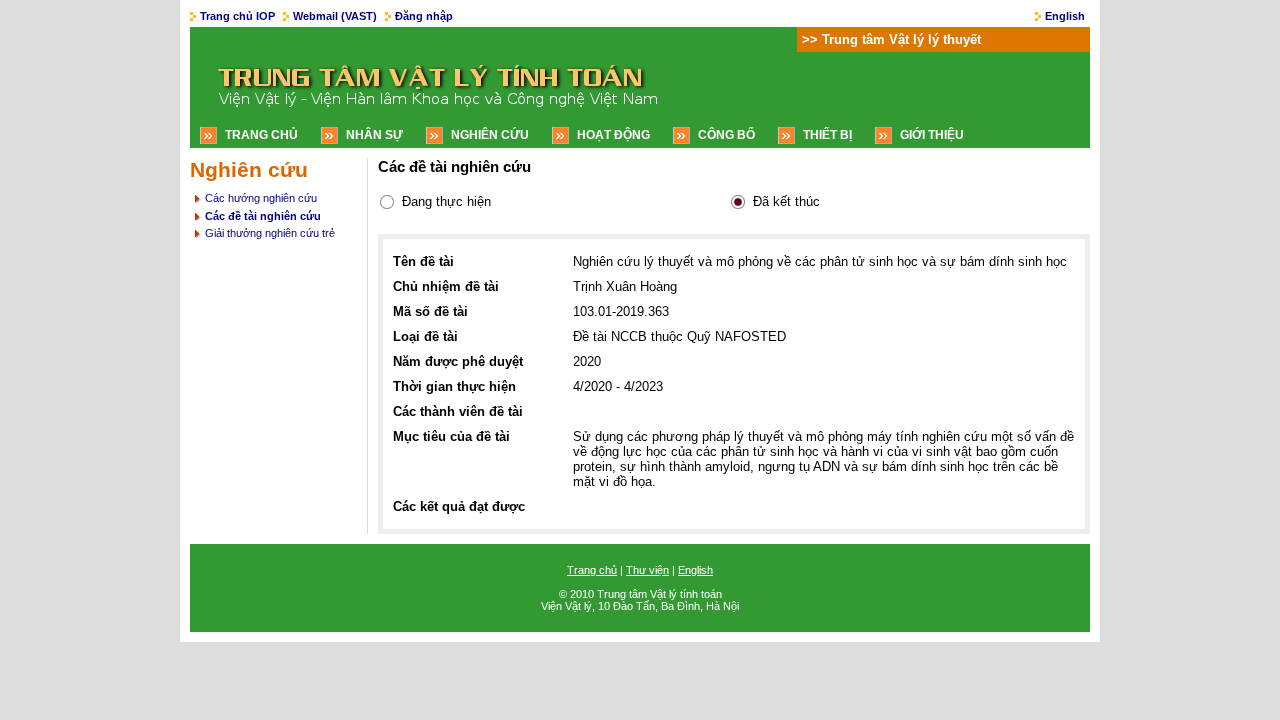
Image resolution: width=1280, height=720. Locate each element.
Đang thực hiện (446, 201)
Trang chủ (261, 135)
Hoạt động (613, 135)
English (1065, 16)
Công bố (726, 135)
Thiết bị (827, 135)
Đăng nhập (424, 16)
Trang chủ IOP (237, 16)
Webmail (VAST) (335, 16)
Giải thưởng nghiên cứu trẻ (270, 233)
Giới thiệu (932, 135)
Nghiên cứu (490, 135)
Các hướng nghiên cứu (261, 198)
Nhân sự (374, 135)
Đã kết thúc (786, 201)
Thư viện (647, 570)
